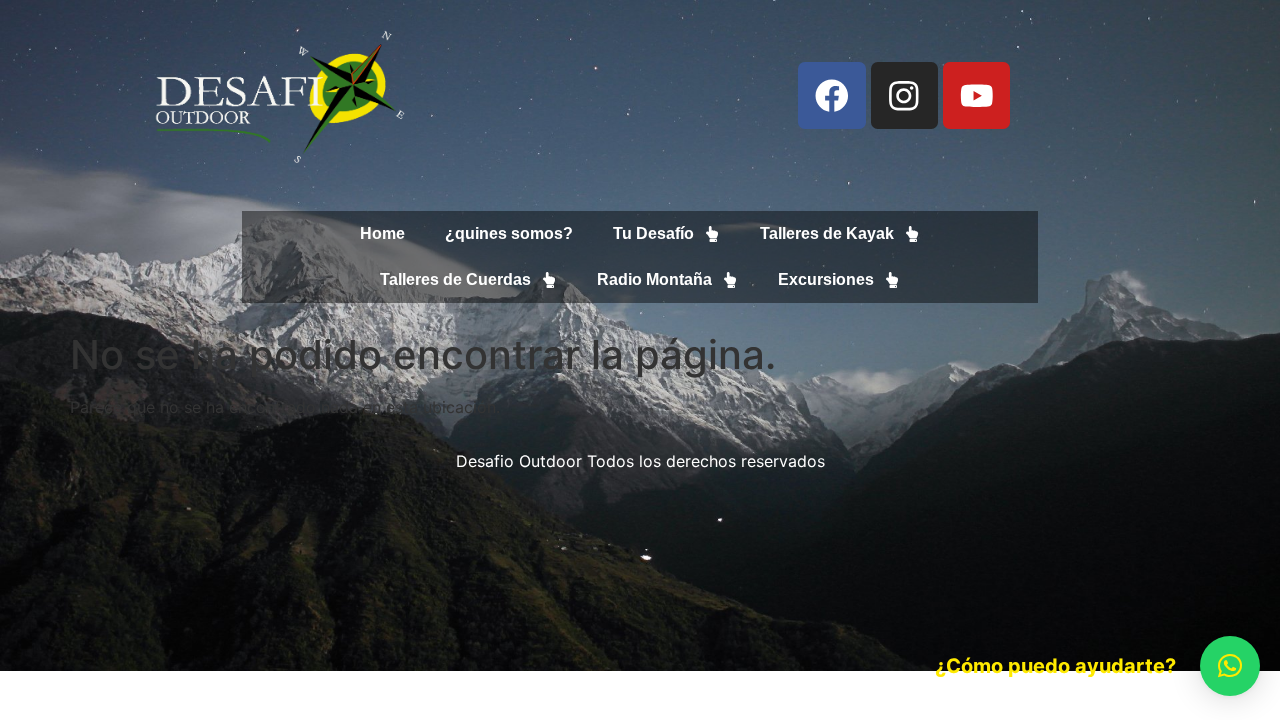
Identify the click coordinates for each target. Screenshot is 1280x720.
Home (382, 233)
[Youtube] (976, 95)
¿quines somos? (509, 233)
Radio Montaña (654, 279)
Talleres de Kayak (827, 233)
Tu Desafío (653, 233)
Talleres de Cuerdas (455, 279)
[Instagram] (904, 95)
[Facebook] (831, 95)
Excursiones (826, 279)
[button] (1230, 666)
